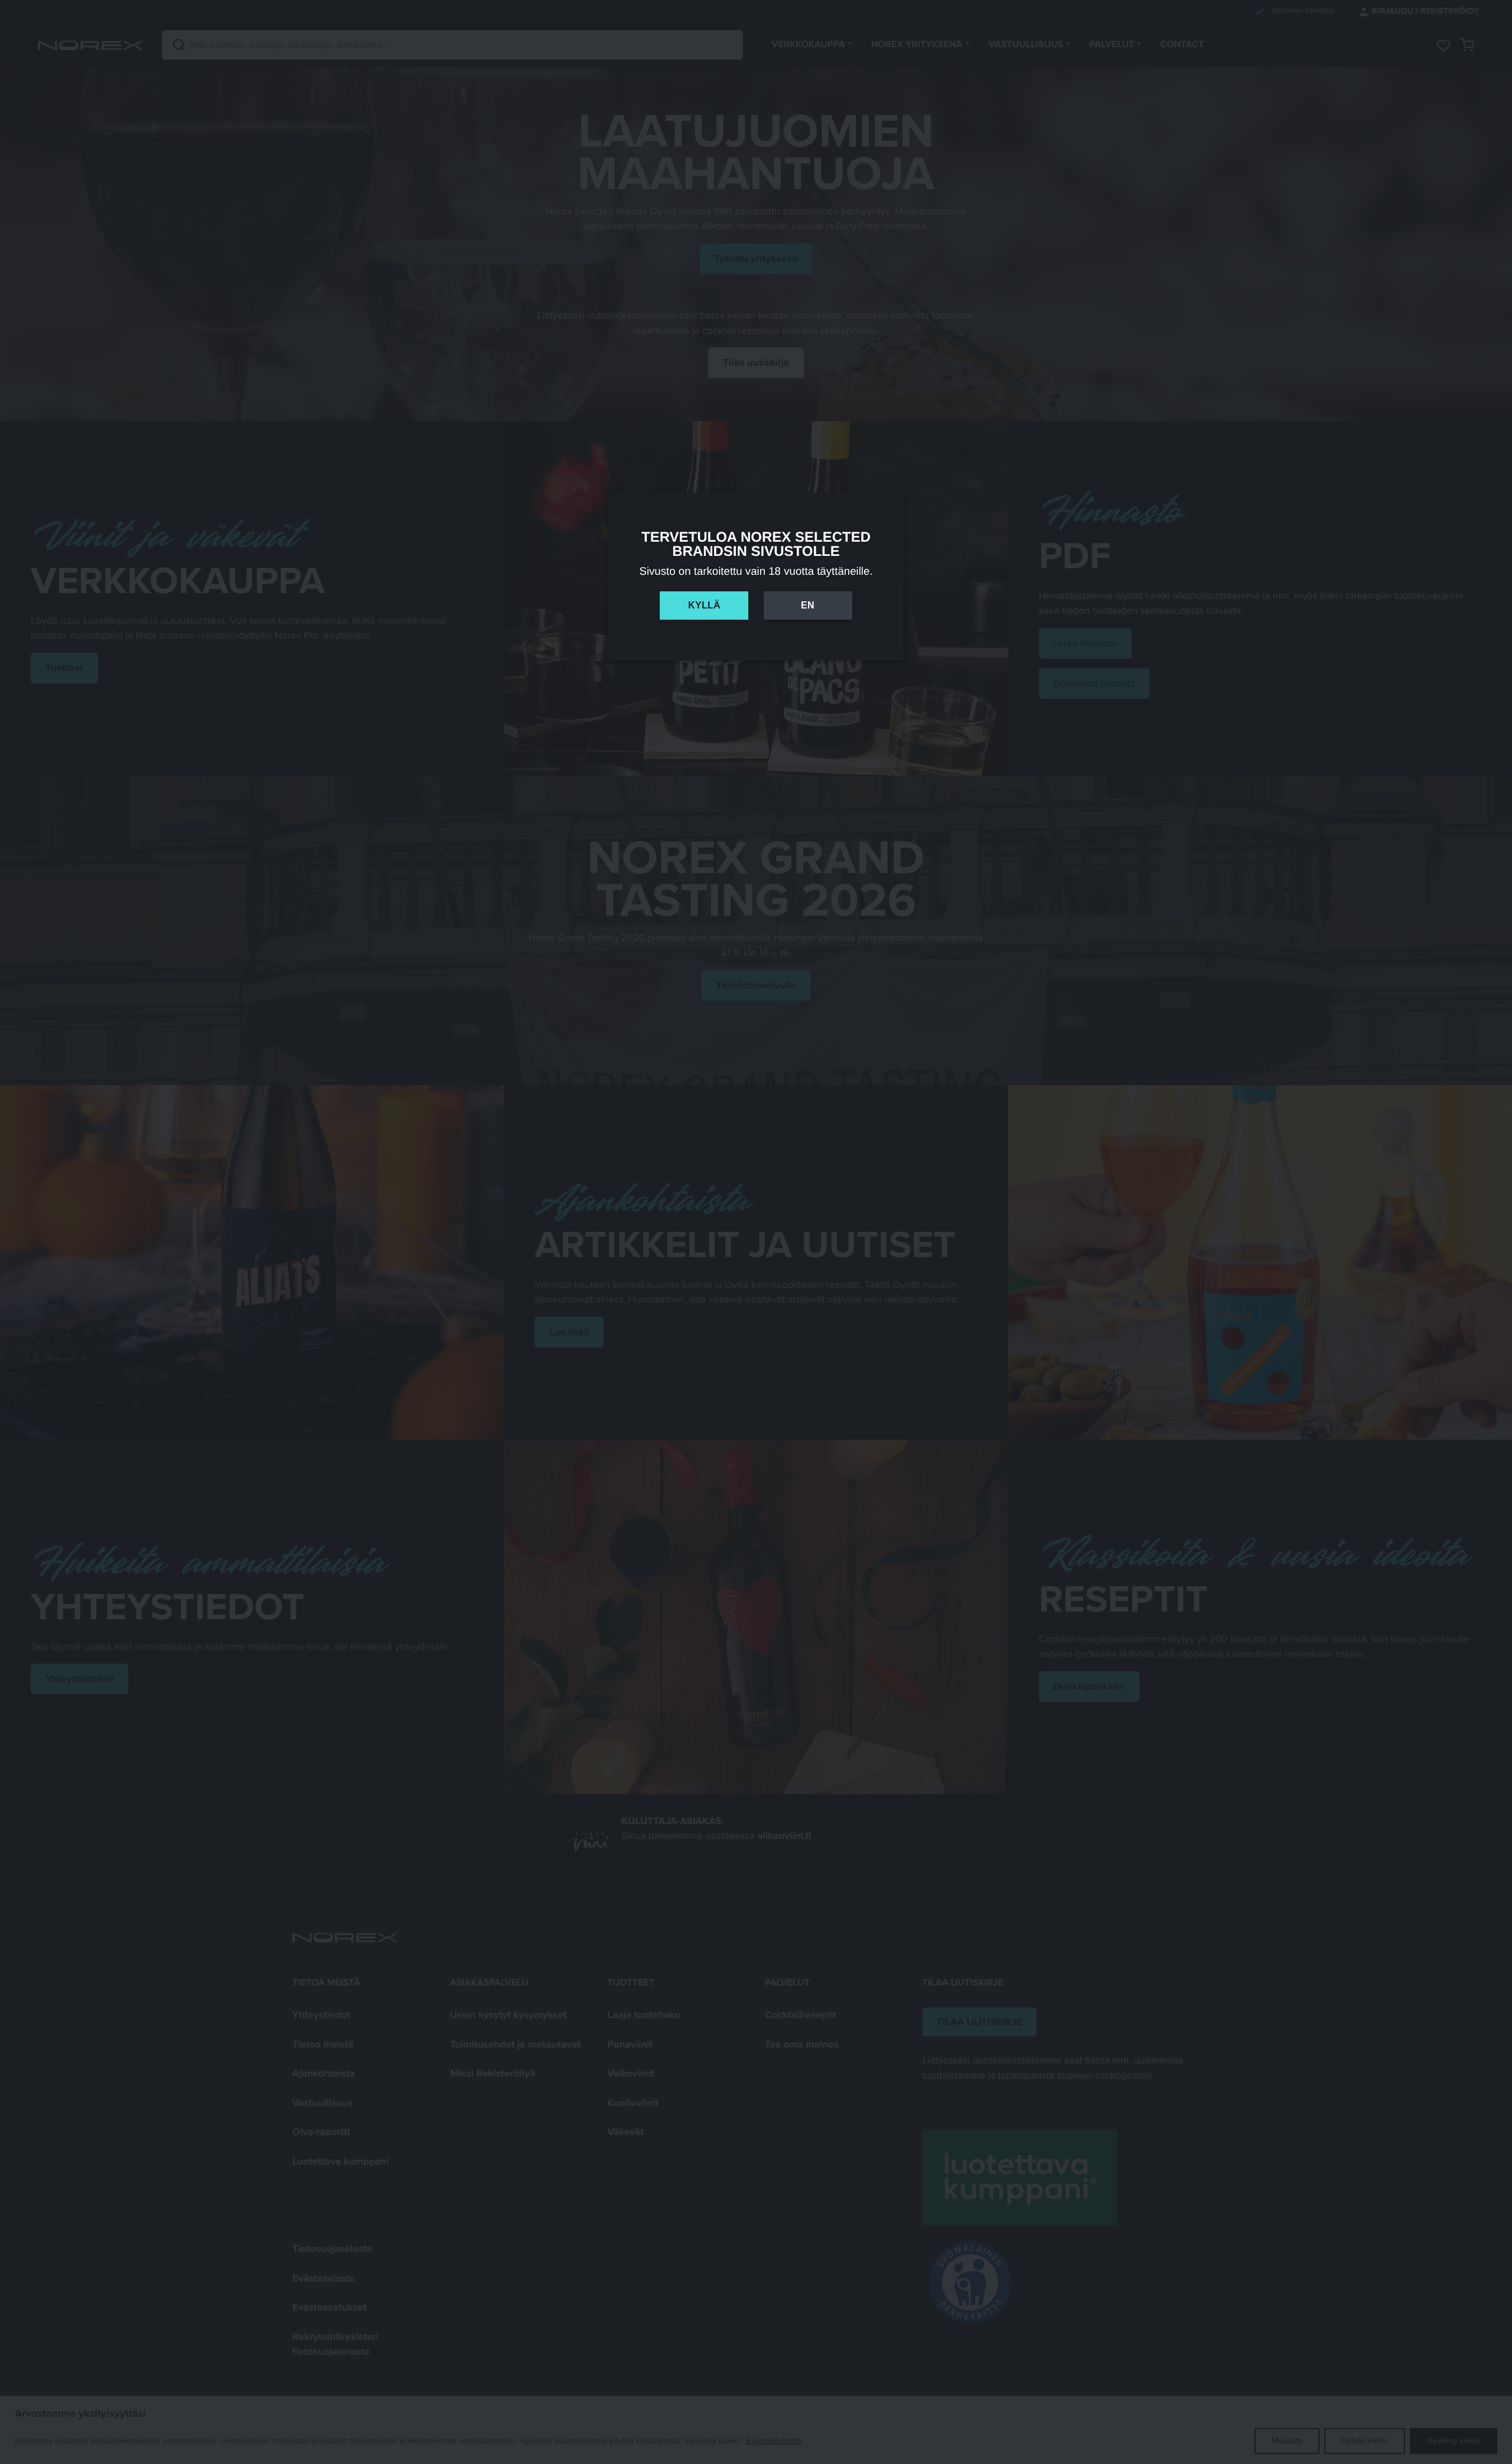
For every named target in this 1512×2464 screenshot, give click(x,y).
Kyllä (704, 605)
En (808, 605)
